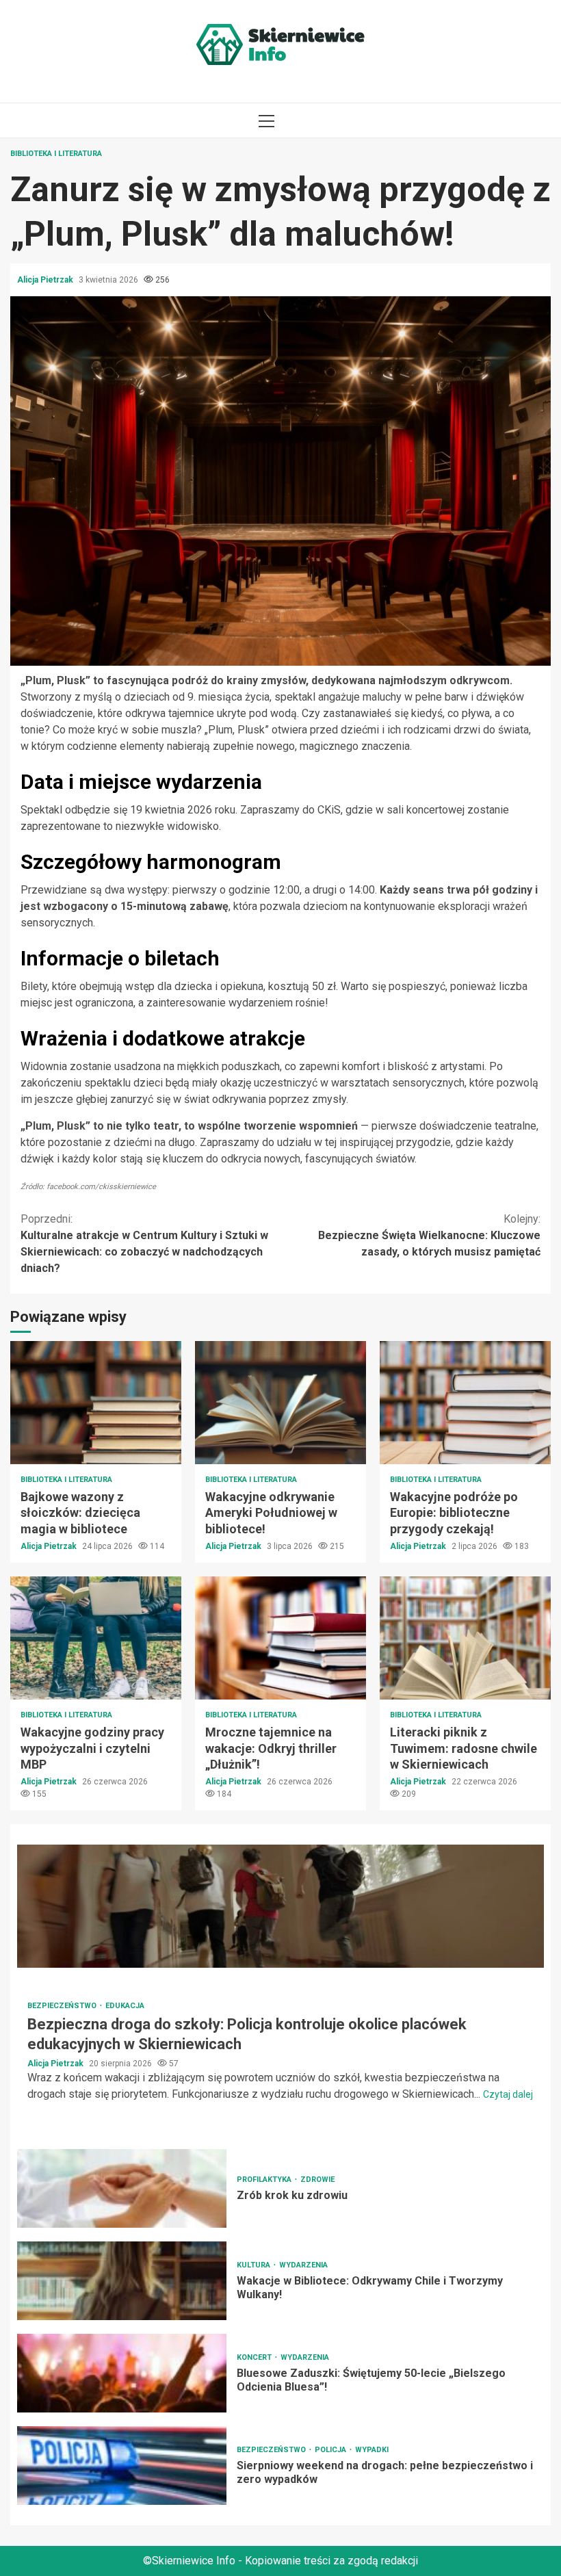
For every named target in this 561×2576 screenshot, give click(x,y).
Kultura (255, 2265)
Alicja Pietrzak (46, 280)
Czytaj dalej (508, 2094)
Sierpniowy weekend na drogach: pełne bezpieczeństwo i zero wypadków (122, 2466)
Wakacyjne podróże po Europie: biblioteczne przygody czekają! (465, 1403)
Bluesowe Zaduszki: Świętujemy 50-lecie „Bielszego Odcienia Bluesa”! (122, 2373)
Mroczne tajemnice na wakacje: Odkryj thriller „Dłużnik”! (280, 1638)
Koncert (255, 2357)
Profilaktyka (265, 2180)
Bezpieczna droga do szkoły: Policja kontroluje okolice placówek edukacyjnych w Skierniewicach (280, 1906)
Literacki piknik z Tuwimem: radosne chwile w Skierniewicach (465, 1638)
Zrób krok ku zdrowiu (122, 2188)
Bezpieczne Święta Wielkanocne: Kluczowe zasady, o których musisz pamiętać (429, 1235)
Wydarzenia (303, 2265)
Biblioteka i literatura (56, 154)
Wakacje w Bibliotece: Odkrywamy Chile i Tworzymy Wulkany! (122, 2281)
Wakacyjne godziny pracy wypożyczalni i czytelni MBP (96, 1638)
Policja (331, 2450)
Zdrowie (317, 2180)
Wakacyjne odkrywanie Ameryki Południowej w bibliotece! (280, 1403)
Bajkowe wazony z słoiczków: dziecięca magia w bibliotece (96, 1403)
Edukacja (125, 2006)
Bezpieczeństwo (63, 2006)
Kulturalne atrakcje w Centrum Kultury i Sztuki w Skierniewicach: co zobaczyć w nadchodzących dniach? (144, 1244)
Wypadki (372, 2450)
